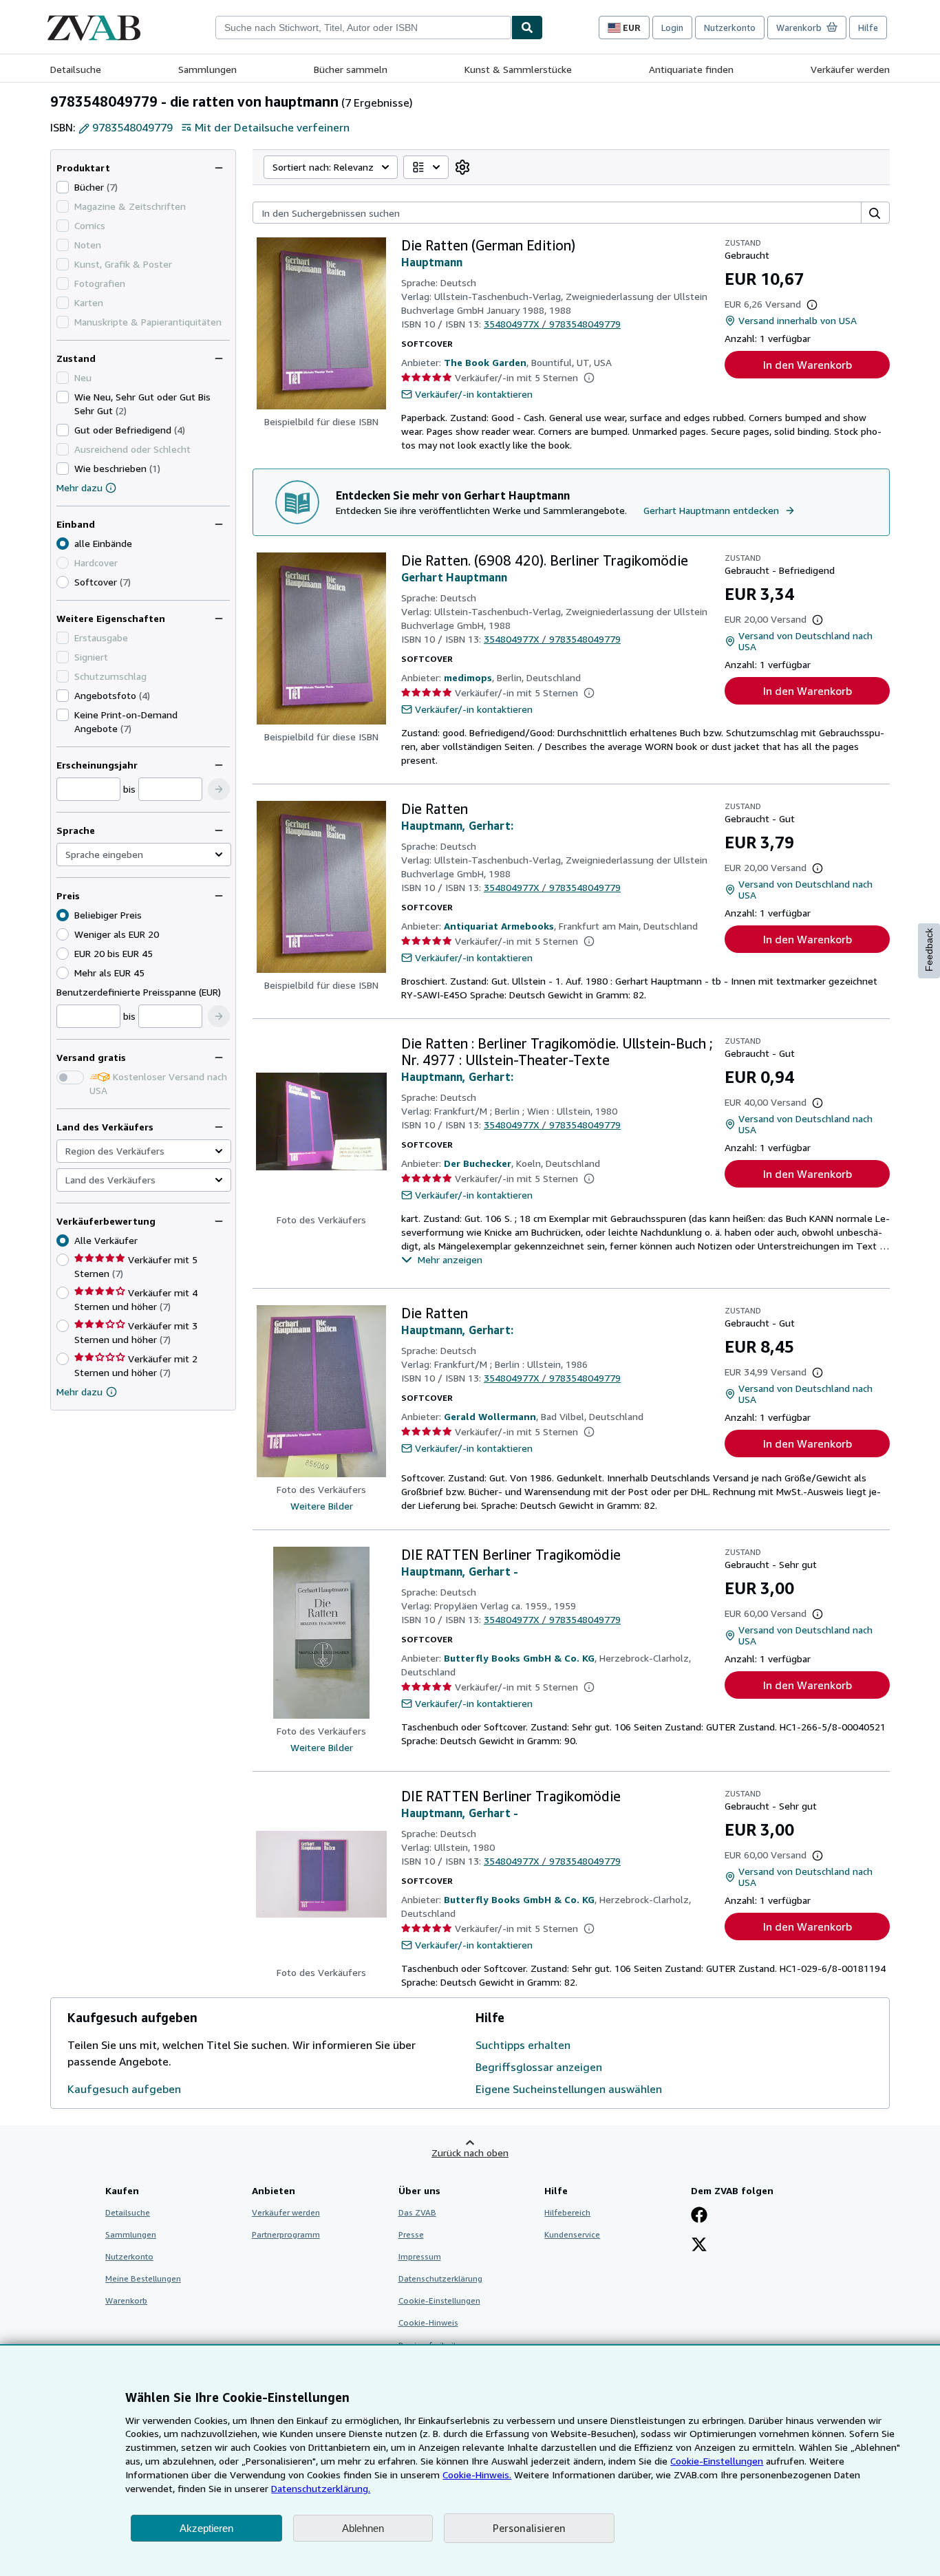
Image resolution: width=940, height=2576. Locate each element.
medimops (468, 677)
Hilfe (868, 28)
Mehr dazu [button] (79, 1392)
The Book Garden (485, 362)
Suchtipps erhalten (523, 2045)
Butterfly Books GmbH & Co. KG (519, 1658)
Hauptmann (432, 262)
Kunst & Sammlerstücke (518, 69)
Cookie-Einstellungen (717, 2461)
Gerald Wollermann (490, 1416)
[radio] (63, 582)
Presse (411, 2234)
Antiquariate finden (691, 69)
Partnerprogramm (286, 2234)
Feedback (929, 950)
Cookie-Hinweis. (477, 2475)
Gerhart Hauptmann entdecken (711, 510)
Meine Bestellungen (143, 2278)
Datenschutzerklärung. (321, 2488)
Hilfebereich (567, 2212)
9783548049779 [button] (132, 127)
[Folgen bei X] (699, 2246)
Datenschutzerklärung (440, 2278)
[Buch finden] (527, 28)
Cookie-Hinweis (428, 2322)
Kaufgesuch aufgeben (124, 2089)
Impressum (420, 2256)
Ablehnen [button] (363, 2528)
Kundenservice (572, 2234)
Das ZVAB (417, 2212)
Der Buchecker (478, 1163)
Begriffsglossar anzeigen (539, 2067)
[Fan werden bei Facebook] (699, 2216)
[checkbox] (63, 187)
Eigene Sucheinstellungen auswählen (569, 2089)
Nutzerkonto (730, 28)
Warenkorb (126, 2300)
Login (672, 28)
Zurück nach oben (470, 2153)
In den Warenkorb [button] (808, 365)
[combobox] (363, 28)
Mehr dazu (79, 487)
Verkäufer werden (850, 69)
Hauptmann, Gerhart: (457, 826)
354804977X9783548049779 (552, 324)
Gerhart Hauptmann (454, 577)
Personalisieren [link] (529, 2528)
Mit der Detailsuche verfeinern (272, 127)
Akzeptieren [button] (206, 2528)
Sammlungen (207, 69)
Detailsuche (76, 69)
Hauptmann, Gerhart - (460, 1571)
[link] (462, 167)
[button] (219, 789)
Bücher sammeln (351, 69)
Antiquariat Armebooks (499, 926)
